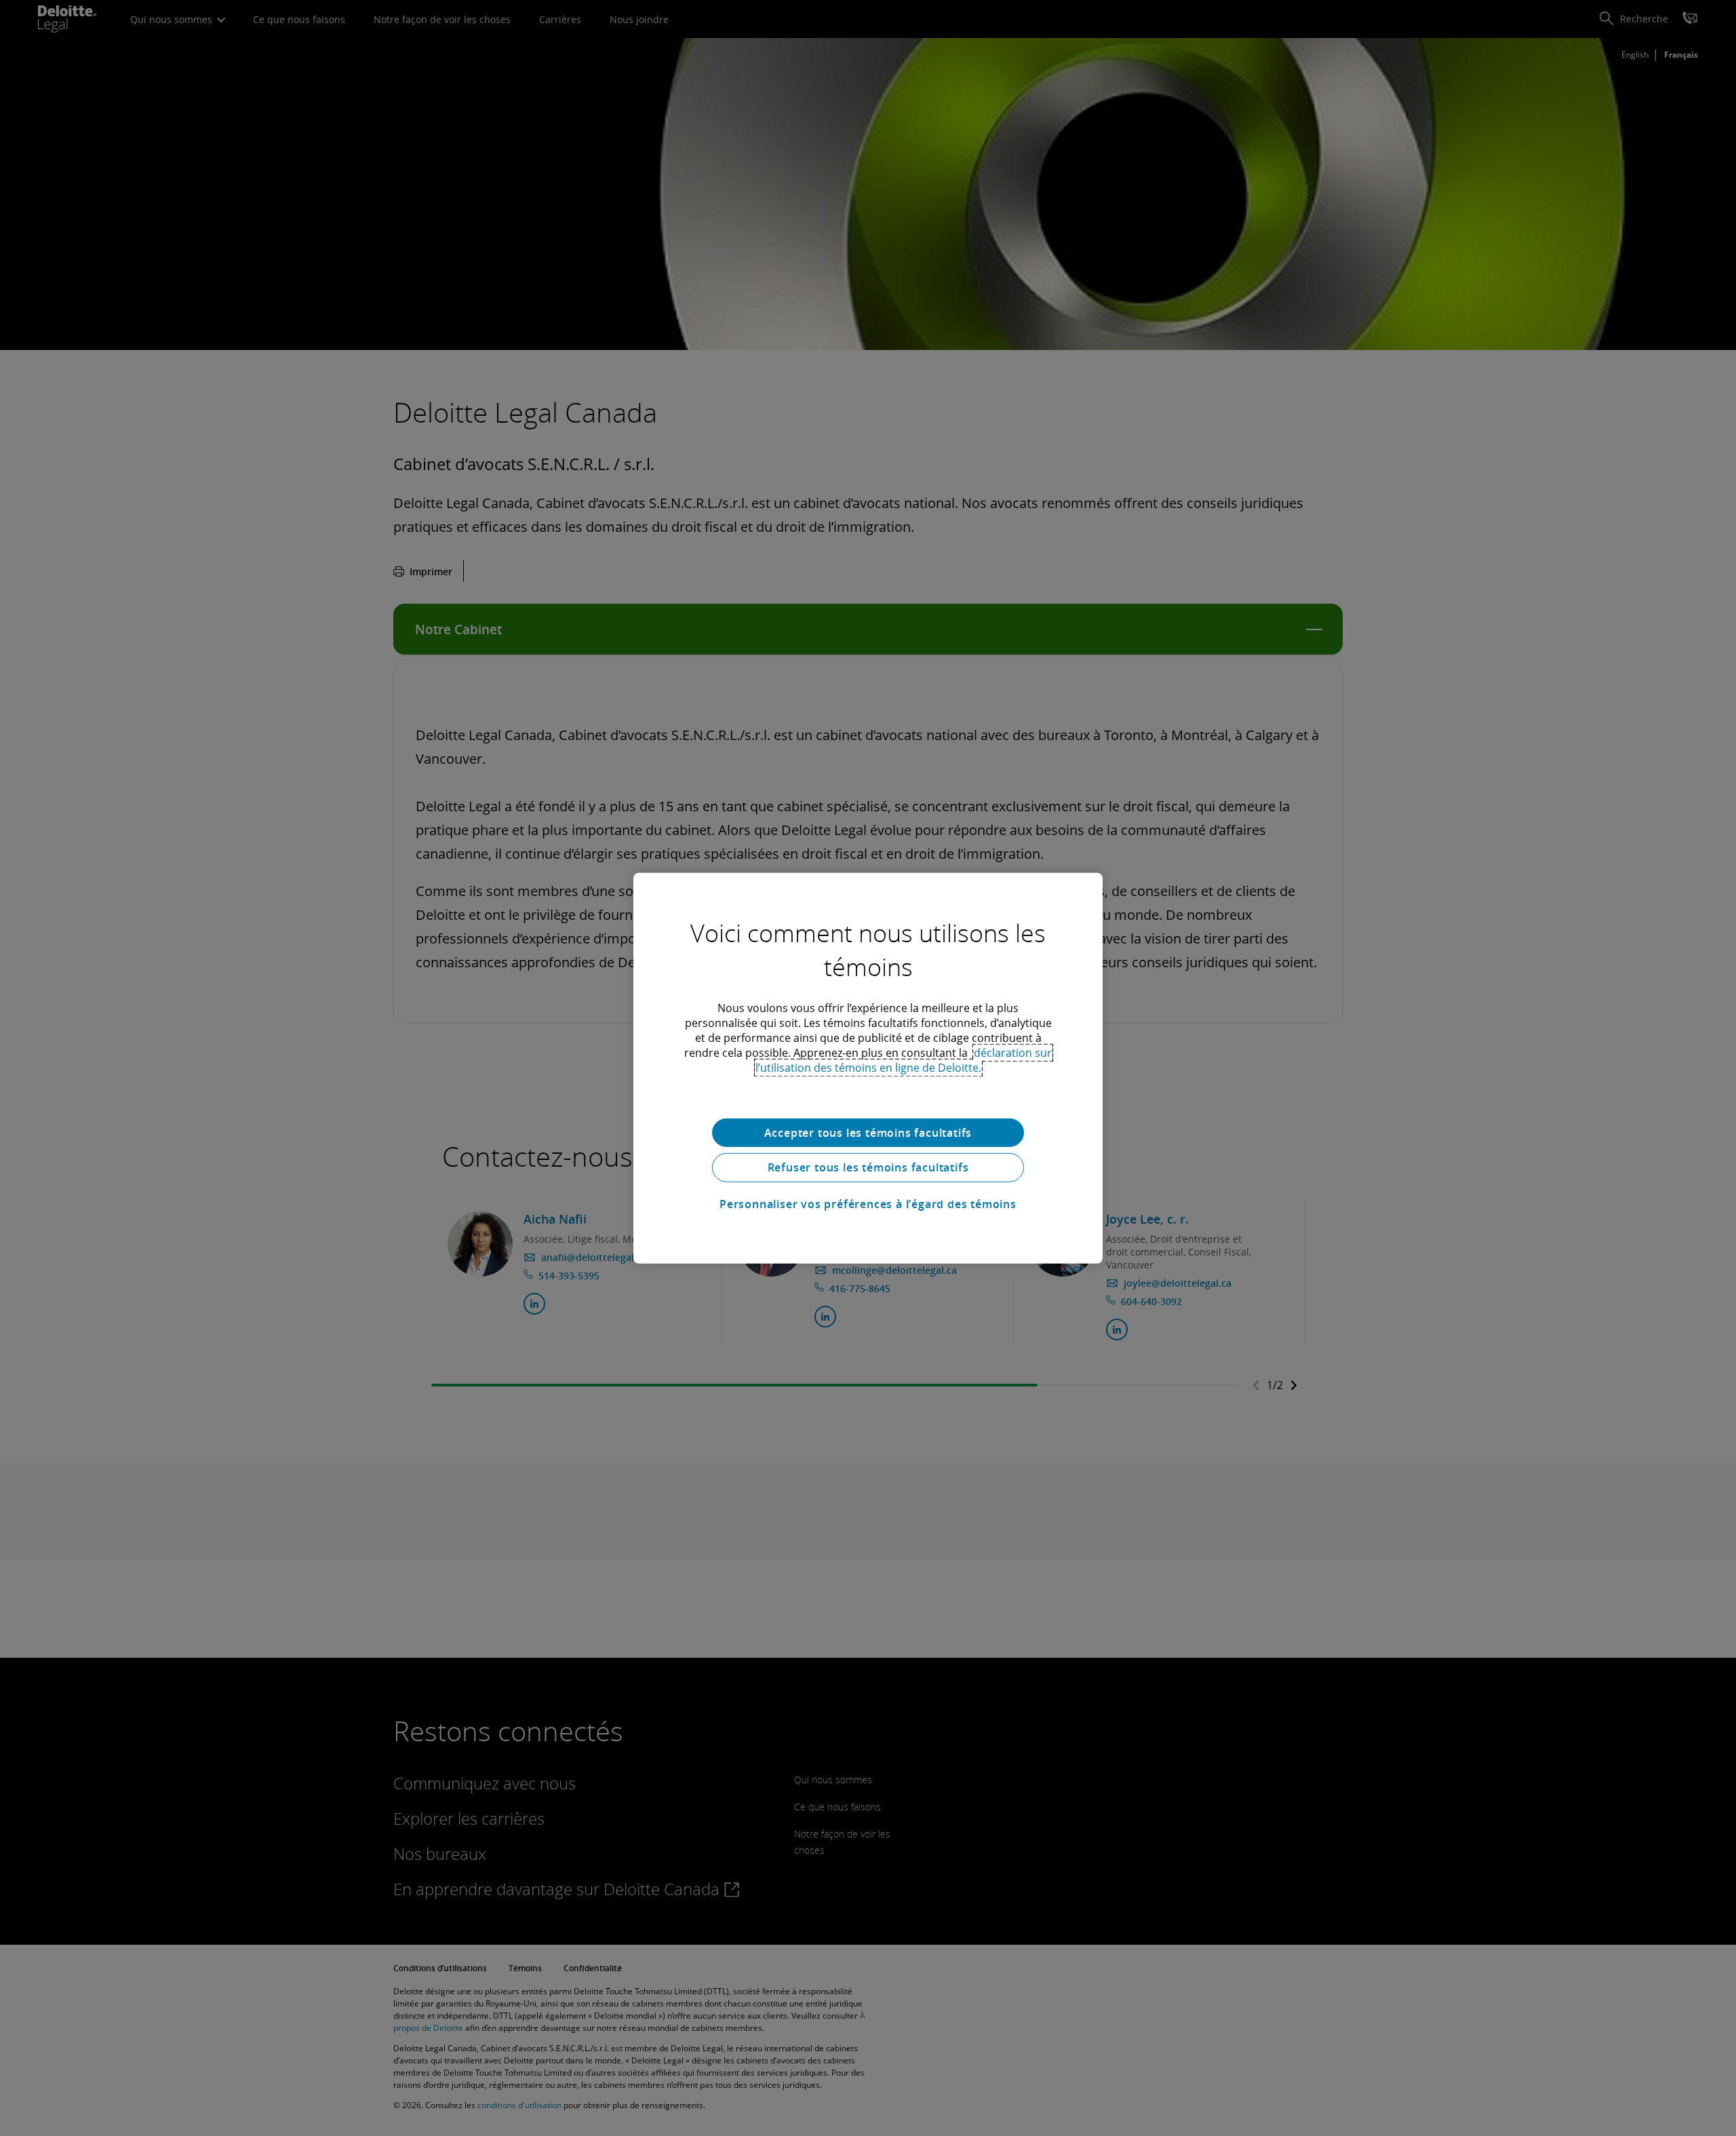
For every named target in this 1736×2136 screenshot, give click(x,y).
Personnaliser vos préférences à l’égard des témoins (868, 1204)
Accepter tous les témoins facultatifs (868, 1132)
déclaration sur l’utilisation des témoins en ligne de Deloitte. (904, 1060)
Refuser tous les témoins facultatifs (868, 1167)
